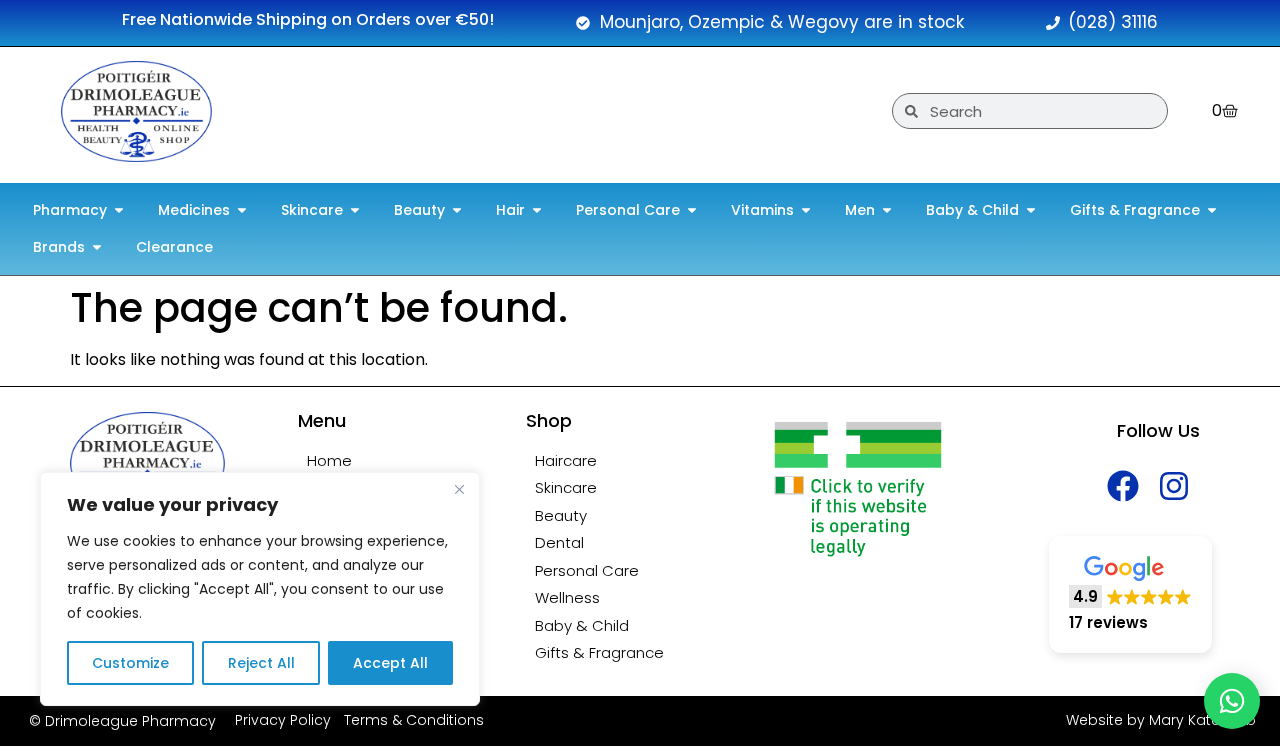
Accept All (390, 663)
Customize (130, 663)
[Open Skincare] (355, 210)
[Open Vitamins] (806, 210)
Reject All (261, 663)
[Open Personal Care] (692, 210)
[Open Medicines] (242, 210)
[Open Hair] (537, 210)
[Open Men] (887, 210)
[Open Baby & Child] (1031, 210)
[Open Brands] (97, 247)
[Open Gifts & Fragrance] (1212, 210)
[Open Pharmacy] (119, 210)
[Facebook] (1123, 485)
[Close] (459, 489)
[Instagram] (1174, 485)
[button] (1130, 594)
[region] (260, 589)
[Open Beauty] (457, 210)
